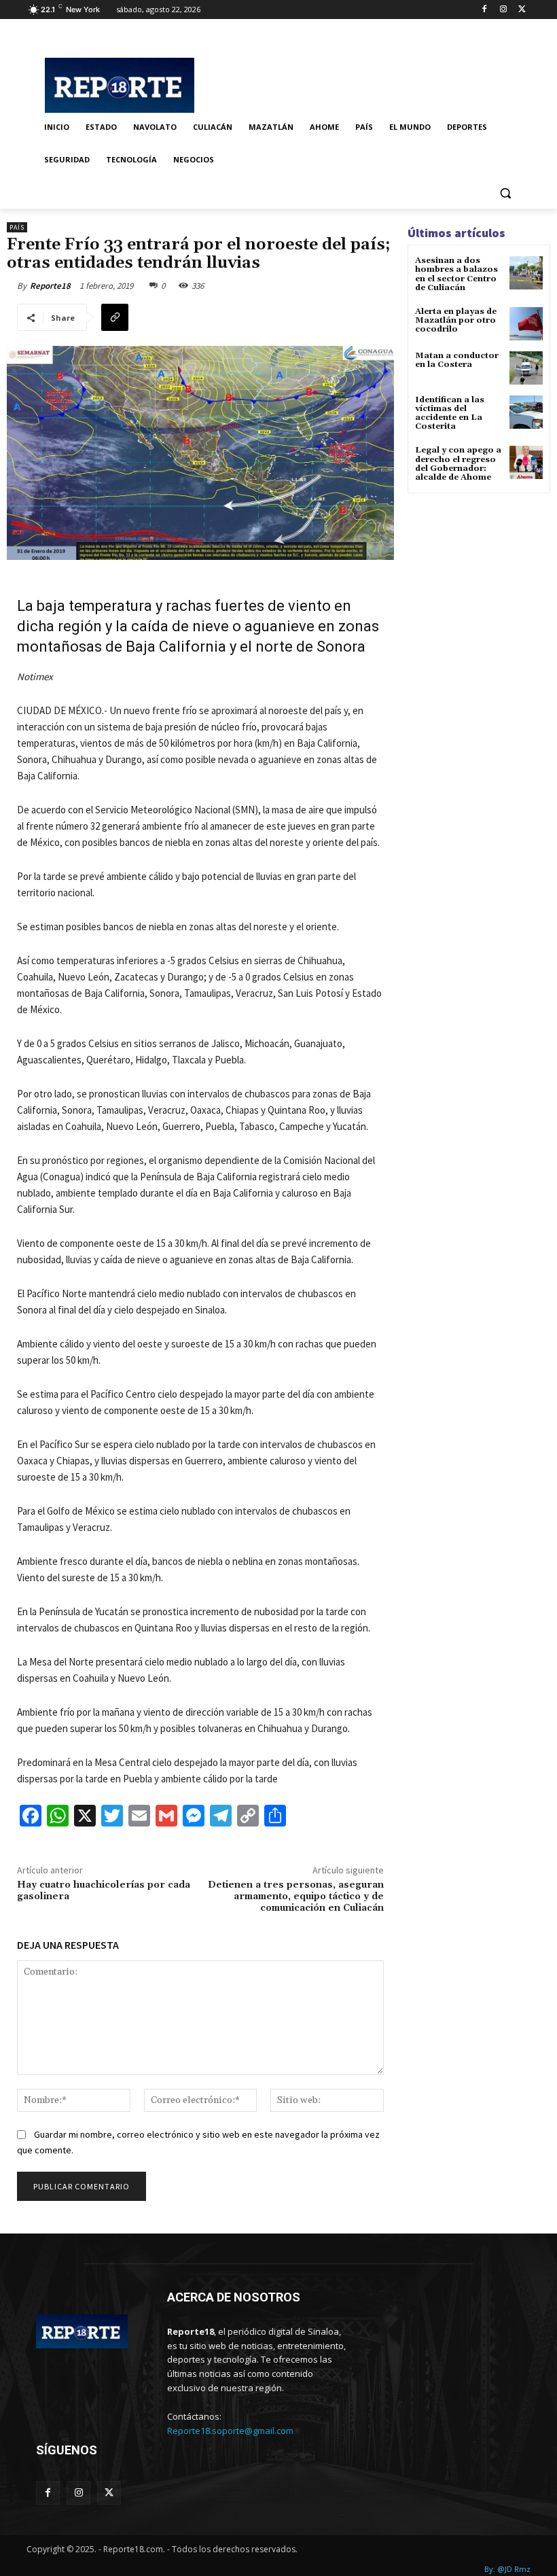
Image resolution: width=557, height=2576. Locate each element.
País (17, 227)
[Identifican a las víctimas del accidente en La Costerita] (526, 412)
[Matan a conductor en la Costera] (526, 368)
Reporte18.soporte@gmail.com (230, 2431)
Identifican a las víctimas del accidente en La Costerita (450, 413)
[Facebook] (485, 10)
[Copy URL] (115, 317)
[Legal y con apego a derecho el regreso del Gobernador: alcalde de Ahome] (526, 462)
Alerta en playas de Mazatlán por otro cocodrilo (456, 320)
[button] (505, 193)
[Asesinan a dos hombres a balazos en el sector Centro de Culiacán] (526, 273)
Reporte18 (50, 286)
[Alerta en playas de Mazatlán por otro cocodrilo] (526, 324)
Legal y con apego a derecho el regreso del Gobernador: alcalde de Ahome (458, 464)
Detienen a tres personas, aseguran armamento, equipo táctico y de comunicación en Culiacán (296, 1896)
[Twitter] (522, 10)
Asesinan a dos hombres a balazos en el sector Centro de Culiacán (456, 274)
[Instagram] (503, 10)
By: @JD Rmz (507, 2569)
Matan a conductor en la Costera (457, 360)
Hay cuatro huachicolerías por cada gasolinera (104, 1891)
